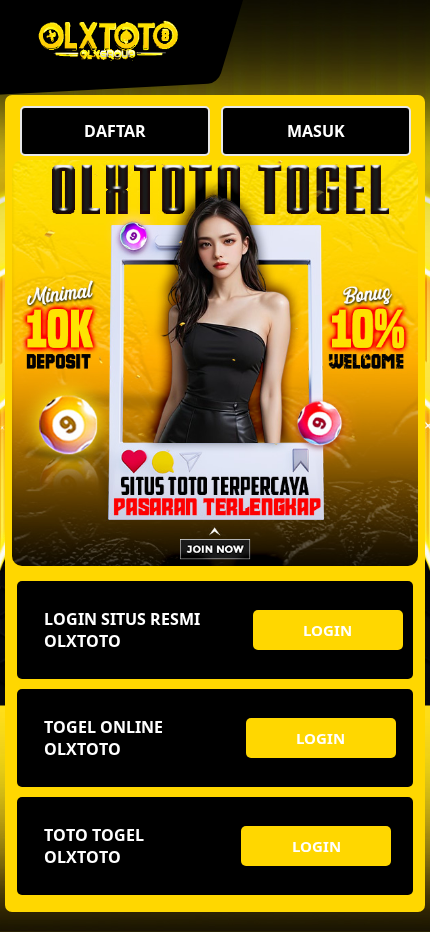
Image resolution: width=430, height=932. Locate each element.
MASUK (316, 131)
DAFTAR (115, 131)
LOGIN (327, 630)
